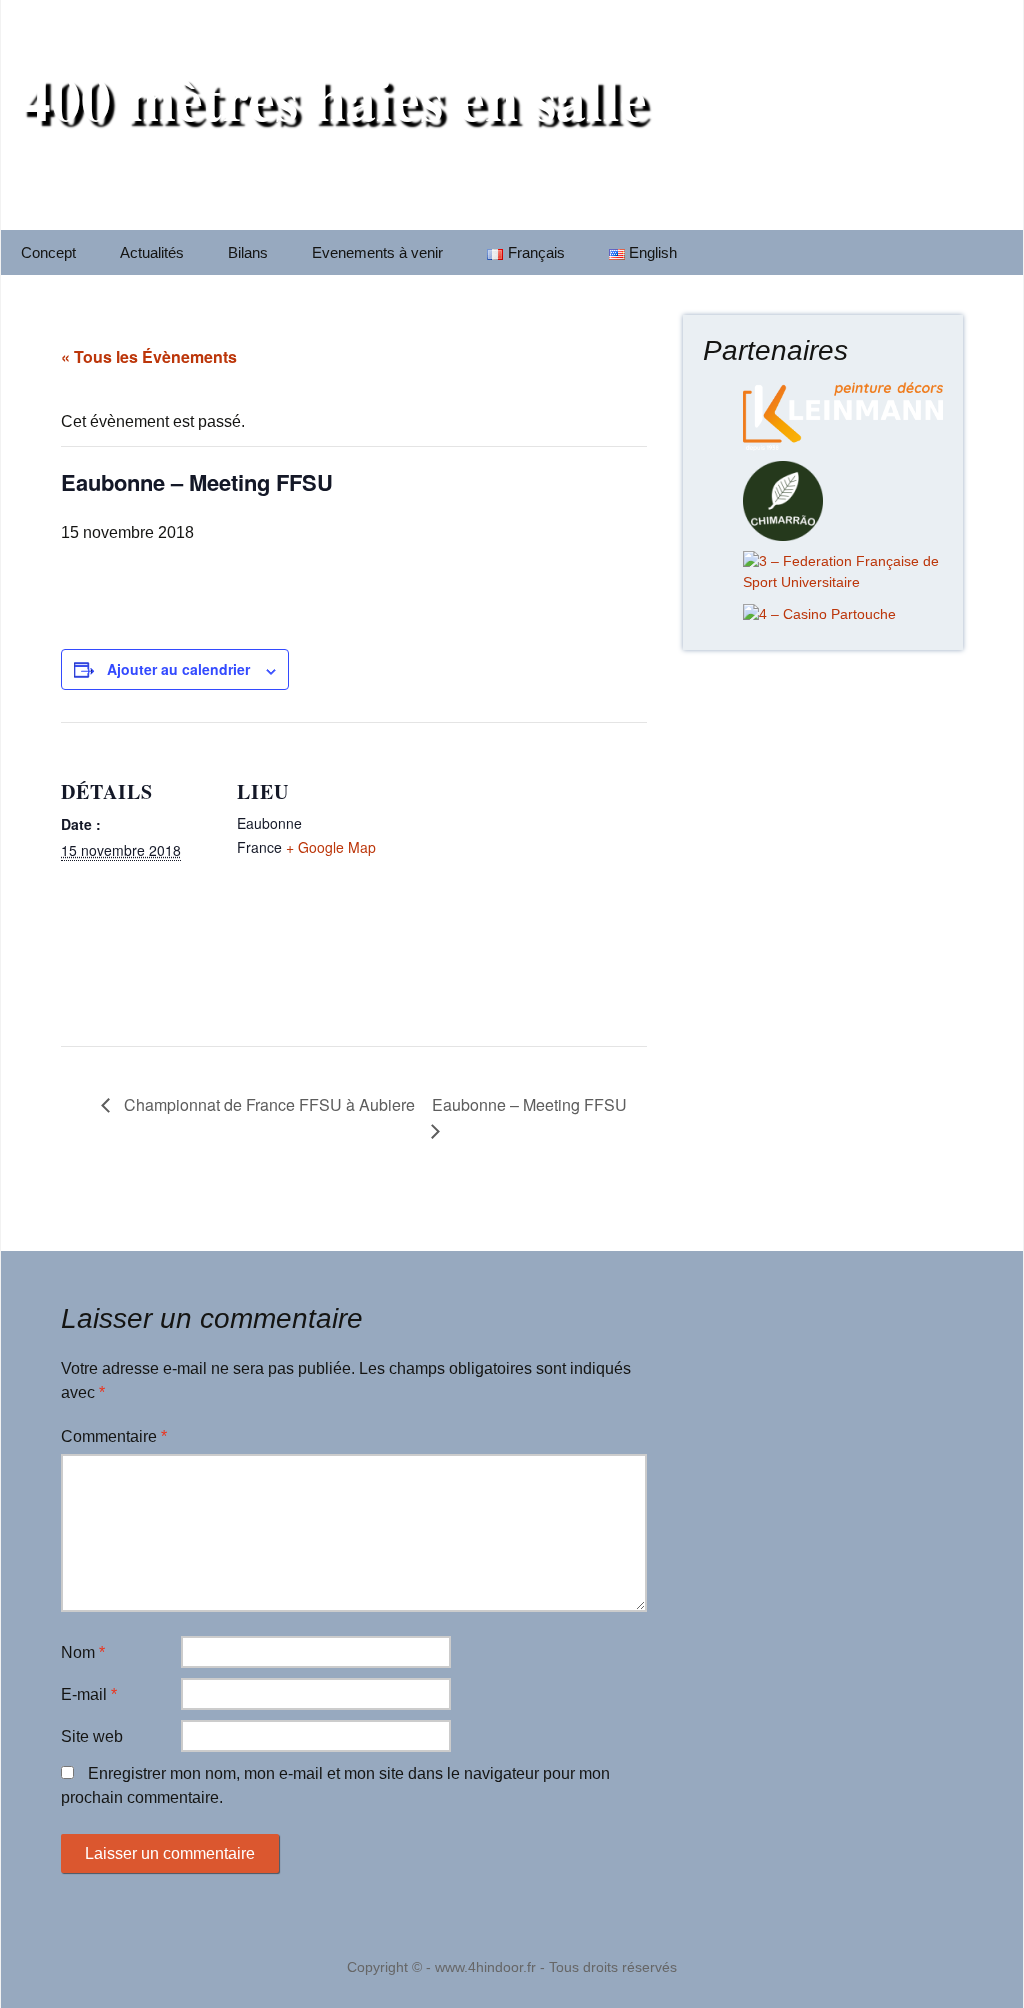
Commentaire (114, 1436)
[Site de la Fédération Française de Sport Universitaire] (843, 571)
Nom (83, 1652)
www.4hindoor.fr (485, 1967)
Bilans (248, 252)
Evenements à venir (377, 252)
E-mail (89, 1694)
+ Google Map (331, 847)
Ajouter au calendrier (178, 669)
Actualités (152, 252)
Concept (48, 252)
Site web (92, 1736)
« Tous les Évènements (149, 356)
